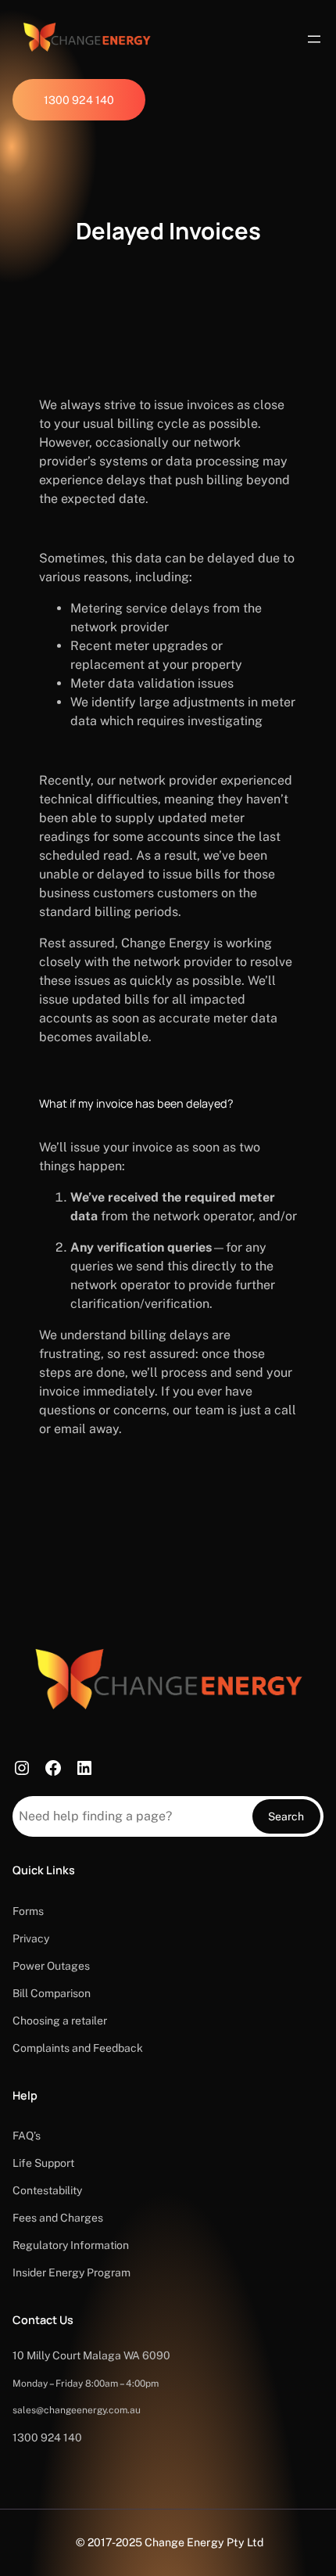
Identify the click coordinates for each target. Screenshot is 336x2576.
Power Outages (51, 1966)
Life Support (43, 2163)
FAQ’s (27, 2136)
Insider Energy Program (71, 2272)
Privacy (31, 1938)
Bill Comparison (52, 1993)
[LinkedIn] (84, 1768)
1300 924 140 (47, 2438)
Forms (28, 1911)
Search (286, 1816)
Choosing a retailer (60, 2021)
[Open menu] (314, 39)
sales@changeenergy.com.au (77, 2410)
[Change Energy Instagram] (22, 1768)
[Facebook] (53, 1768)
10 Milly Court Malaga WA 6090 (91, 2355)
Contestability (47, 2190)
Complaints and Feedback (78, 2048)
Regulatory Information (71, 2245)
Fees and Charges (58, 2218)
